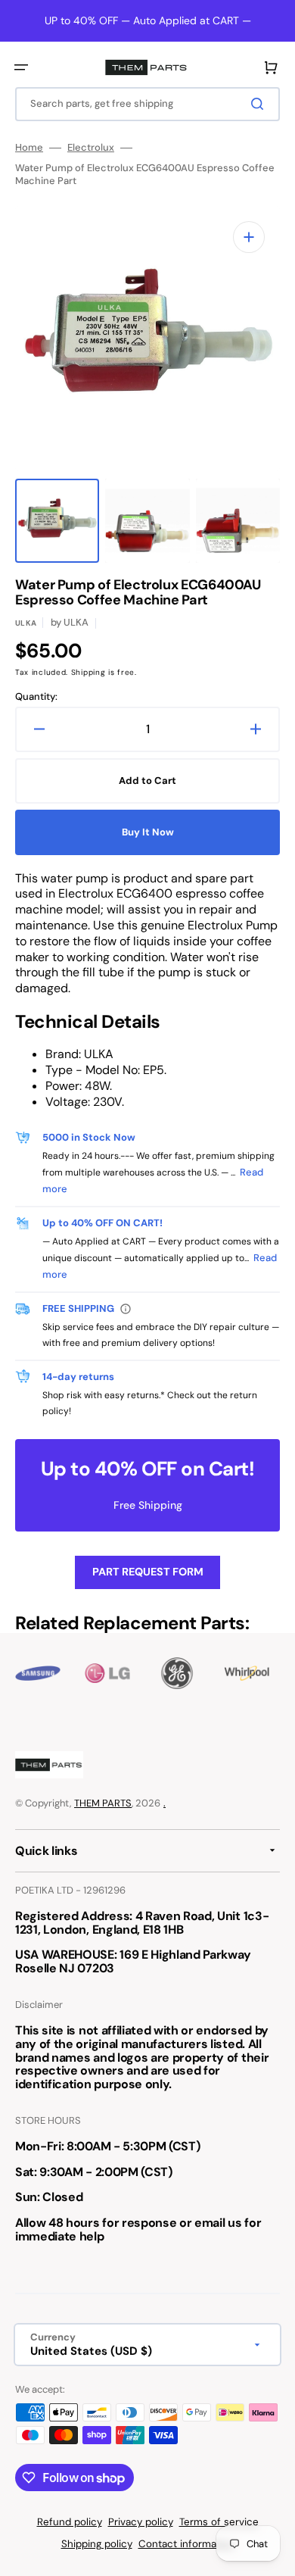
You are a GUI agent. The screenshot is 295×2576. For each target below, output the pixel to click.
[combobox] (147, 104)
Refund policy (70, 2522)
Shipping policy (97, 2544)
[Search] (260, 104)
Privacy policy (141, 2522)
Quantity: (36, 697)
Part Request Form (148, 1572)
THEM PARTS (103, 1803)
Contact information (186, 2544)
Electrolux (91, 148)
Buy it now (148, 832)
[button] (21, 67)
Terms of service (219, 2522)
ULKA (26, 623)
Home (29, 148)
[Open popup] (126, 1309)
